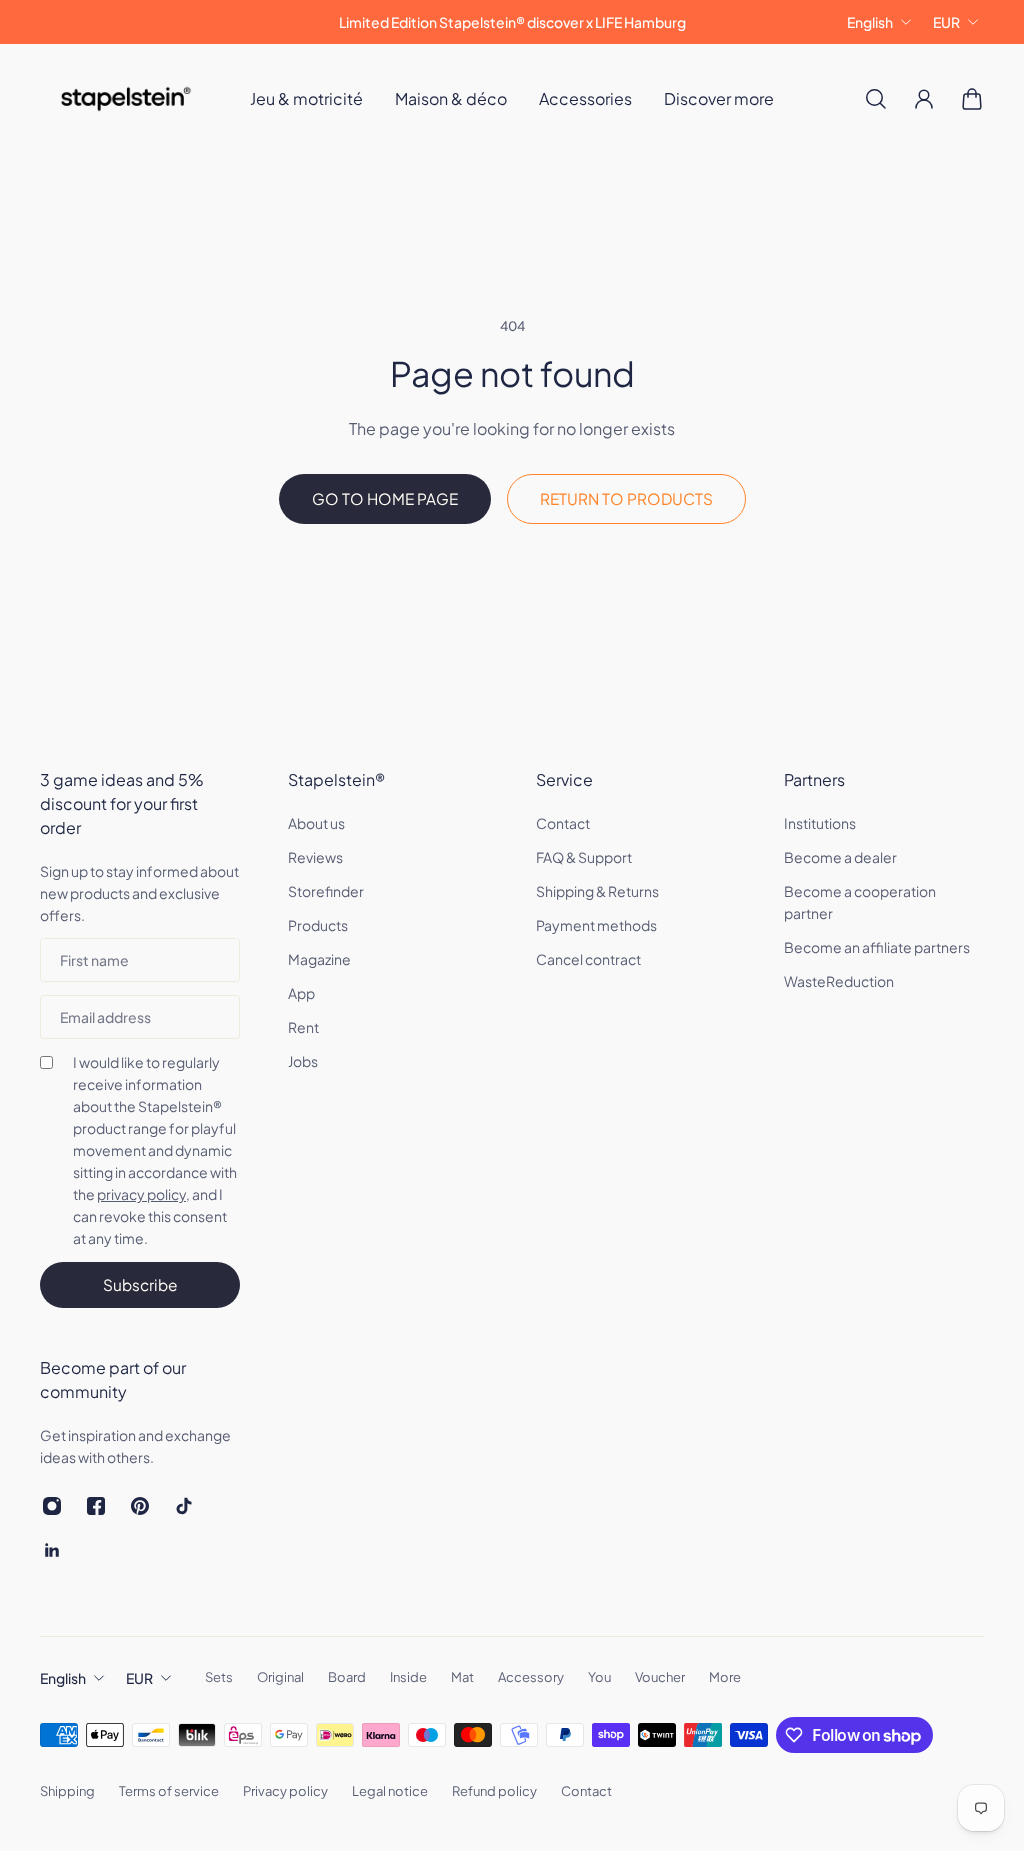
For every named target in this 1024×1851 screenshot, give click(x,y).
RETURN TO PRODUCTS (626, 498)
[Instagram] (52, 1506)
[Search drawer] (876, 99)
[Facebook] (96, 1506)
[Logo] (126, 99)
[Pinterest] (140, 1506)
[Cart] (972, 99)
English (870, 22)
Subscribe (140, 1284)
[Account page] (924, 99)
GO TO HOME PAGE (385, 498)
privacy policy (141, 1194)
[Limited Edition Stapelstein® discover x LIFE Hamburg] (512, 22)
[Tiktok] (184, 1506)
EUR (946, 22)
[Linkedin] (52, 1550)
